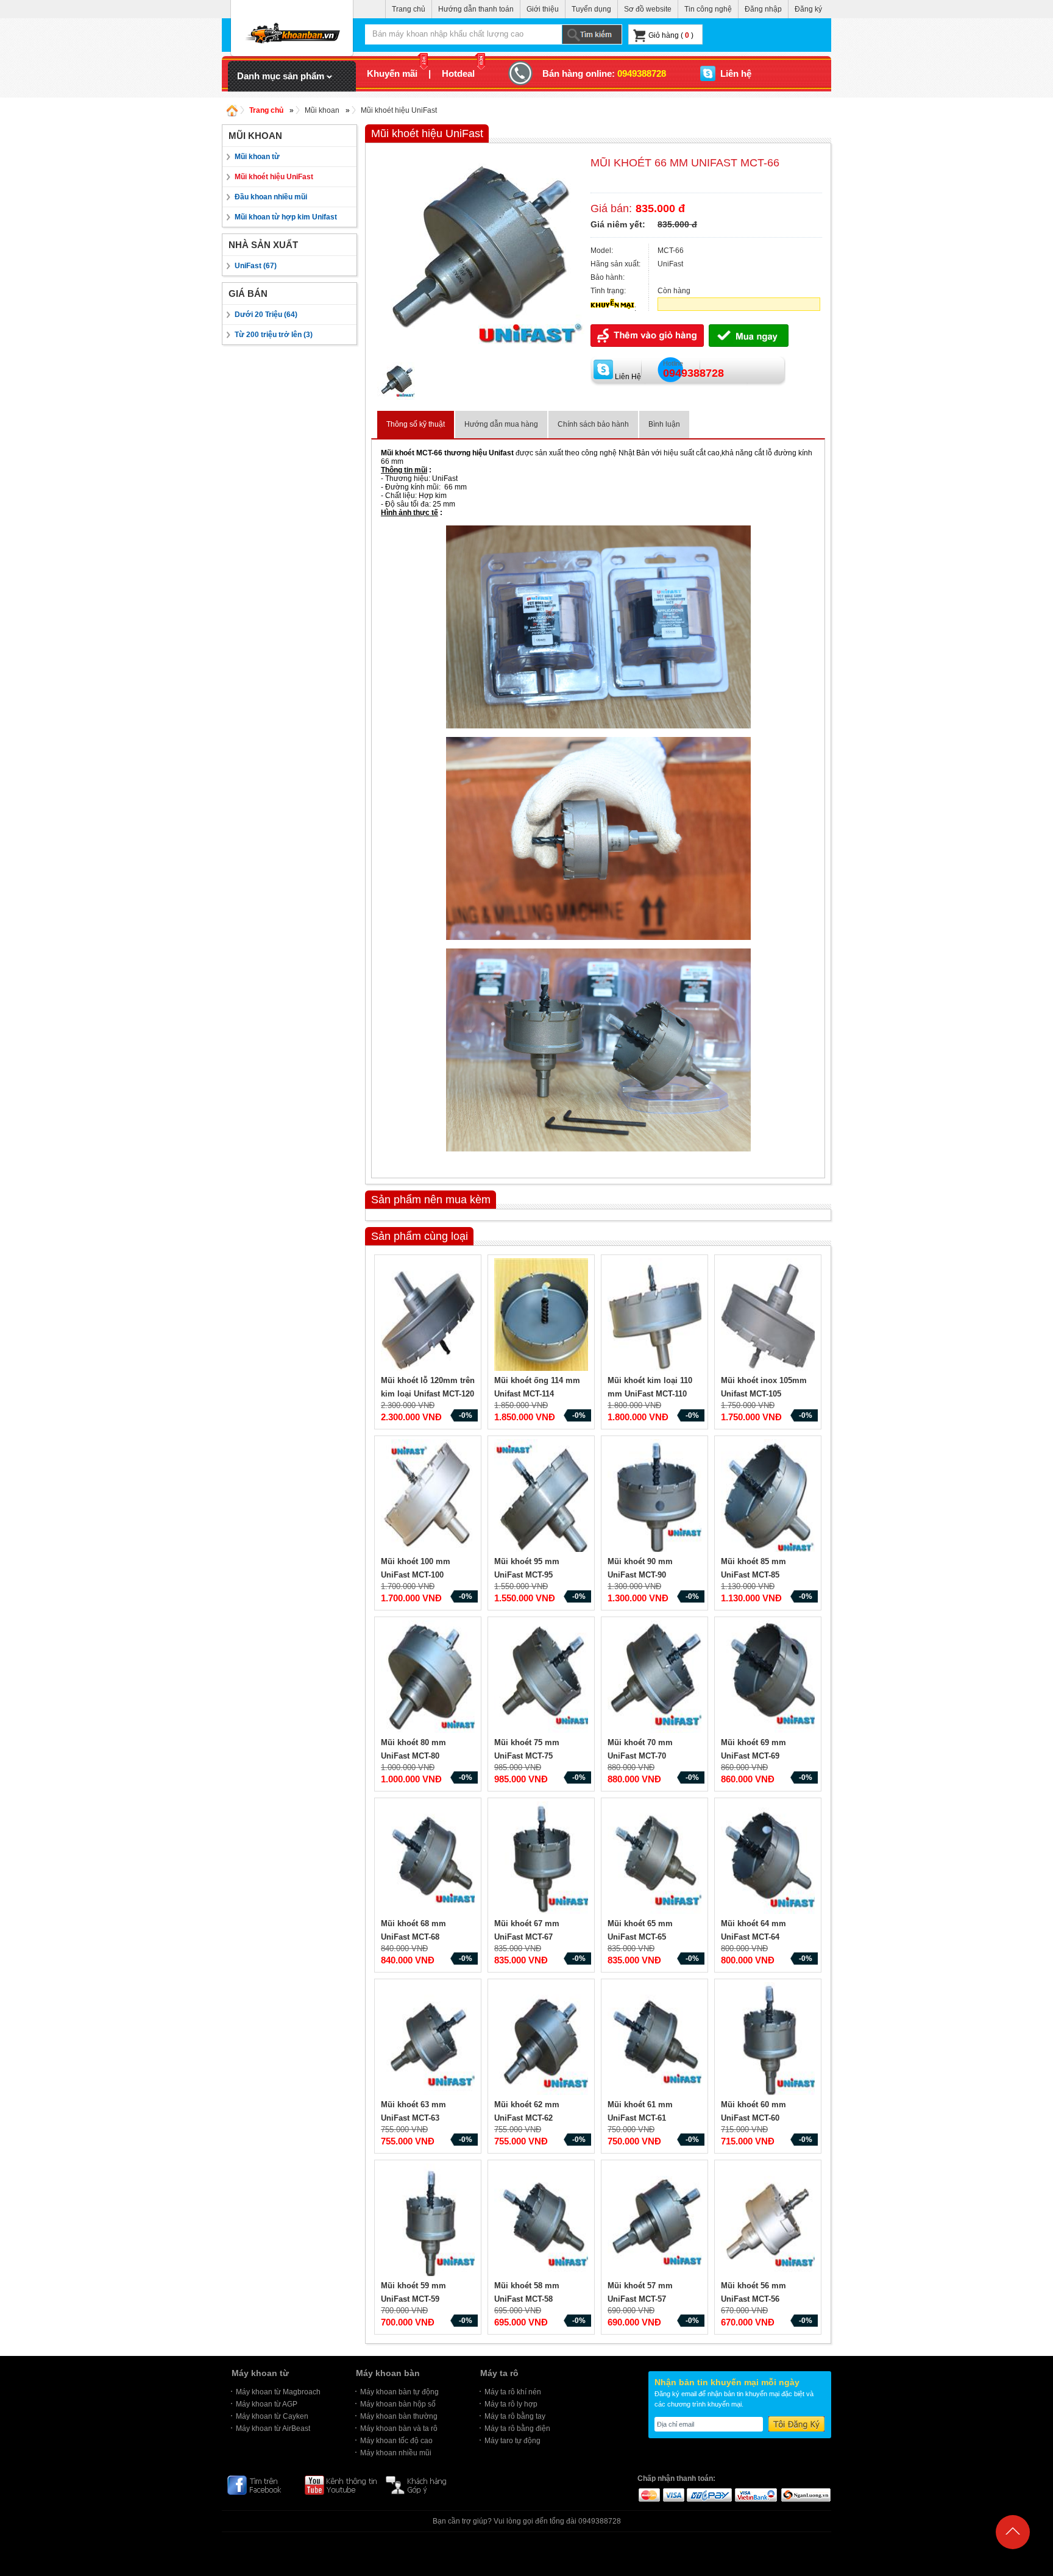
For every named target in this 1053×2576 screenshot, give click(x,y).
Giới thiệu (543, 9)
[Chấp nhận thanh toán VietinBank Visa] (756, 2494)
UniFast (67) (256, 266)
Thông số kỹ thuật (416, 424)
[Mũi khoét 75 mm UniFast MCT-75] (543, 1678)
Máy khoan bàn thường (399, 2416)
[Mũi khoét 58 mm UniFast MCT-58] (543, 2221)
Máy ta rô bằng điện (517, 2428)
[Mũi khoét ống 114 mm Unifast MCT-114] (543, 1316)
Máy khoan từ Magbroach (278, 2392)
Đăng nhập (763, 9)
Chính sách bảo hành (593, 424)
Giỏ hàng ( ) (671, 35)
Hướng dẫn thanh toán (476, 9)
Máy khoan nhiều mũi (396, 2453)
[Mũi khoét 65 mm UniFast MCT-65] (656, 1859)
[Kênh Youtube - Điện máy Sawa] (341, 2485)
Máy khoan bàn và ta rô (399, 2428)
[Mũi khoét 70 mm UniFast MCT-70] (656, 1678)
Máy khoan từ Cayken (272, 2416)
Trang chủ (409, 9)
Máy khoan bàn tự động (399, 2392)
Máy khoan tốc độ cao (396, 2441)
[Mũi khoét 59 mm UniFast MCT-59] (430, 2221)
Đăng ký (808, 9)
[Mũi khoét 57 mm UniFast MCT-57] (656, 2221)
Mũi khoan (322, 110)
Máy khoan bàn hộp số (398, 2404)
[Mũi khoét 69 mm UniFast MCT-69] (770, 1678)
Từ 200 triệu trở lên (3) (274, 335)
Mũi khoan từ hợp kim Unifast (286, 217)
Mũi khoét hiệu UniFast (399, 110)
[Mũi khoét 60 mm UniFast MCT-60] (770, 2040)
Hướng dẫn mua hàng (501, 424)
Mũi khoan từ (257, 157)
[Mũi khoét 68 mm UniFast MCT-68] (430, 1859)
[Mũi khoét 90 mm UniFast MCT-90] (656, 1497)
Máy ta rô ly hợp (511, 2404)
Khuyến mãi (392, 73)
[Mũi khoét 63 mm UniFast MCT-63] (430, 2040)
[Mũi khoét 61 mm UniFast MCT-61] (656, 2040)
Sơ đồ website (648, 9)
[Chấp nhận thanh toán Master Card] (649, 2494)
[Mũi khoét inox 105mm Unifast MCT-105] (770, 1316)
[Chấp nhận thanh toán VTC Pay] (709, 2494)
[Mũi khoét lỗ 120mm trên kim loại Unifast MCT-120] (430, 1316)
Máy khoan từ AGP (267, 2404)
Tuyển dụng (591, 9)
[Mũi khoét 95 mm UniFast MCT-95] (543, 1497)
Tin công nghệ (708, 9)
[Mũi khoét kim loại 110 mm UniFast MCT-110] (656, 1316)
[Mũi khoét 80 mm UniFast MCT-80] (430, 1678)
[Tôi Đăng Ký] (796, 2424)
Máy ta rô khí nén (513, 2392)
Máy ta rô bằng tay (515, 2416)
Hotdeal (458, 73)
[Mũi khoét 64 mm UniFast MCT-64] (770, 1859)
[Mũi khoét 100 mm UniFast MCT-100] (430, 1497)
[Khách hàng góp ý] (422, 2485)
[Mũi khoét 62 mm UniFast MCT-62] (543, 2040)
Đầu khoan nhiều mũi (271, 197)
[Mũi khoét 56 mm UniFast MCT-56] (770, 2221)
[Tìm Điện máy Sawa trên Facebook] (261, 2485)
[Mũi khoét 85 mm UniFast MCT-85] (770, 1497)
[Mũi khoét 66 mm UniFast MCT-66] (478, 360)
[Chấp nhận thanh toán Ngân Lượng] (805, 2494)
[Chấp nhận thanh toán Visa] (673, 2494)
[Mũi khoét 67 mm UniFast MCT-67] (543, 1859)
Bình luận (664, 424)
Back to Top (1013, 2560)
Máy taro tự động (512, 2441)
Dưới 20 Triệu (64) (266, 315)
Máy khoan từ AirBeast (273, 2428)
